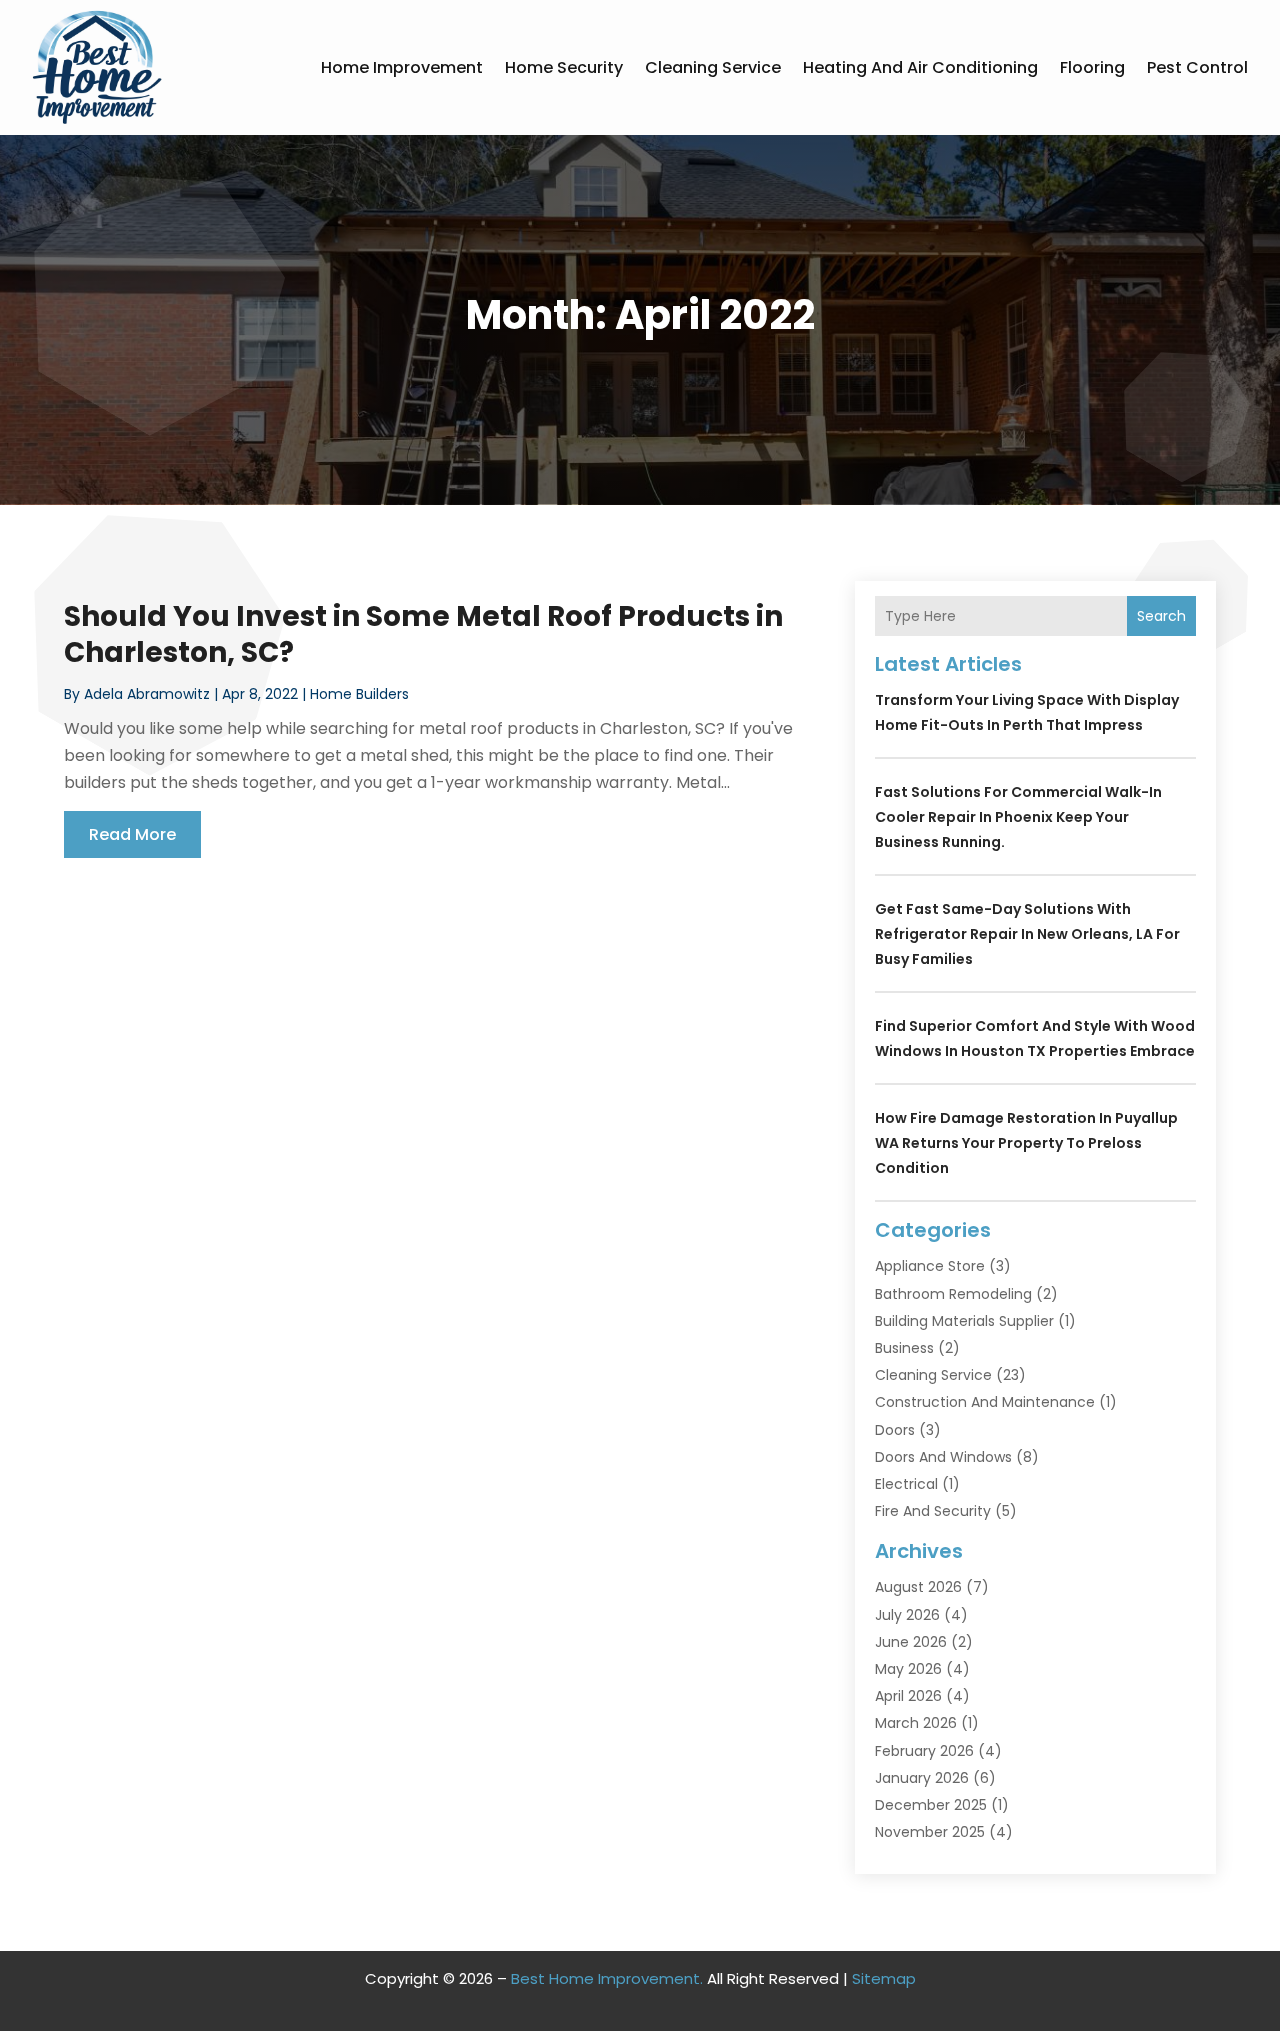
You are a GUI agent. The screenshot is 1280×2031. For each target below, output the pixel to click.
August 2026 (918, 1587)
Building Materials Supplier (964, 1321)
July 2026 (907, 1615)
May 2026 (908, 1669)
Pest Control (1197, 67)
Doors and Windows (943, 1457)
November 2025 (930, 1832)
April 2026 (908, 1696)
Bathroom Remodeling (953, 1294)
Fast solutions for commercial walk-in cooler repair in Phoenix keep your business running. (1018, 817)
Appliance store (930, 1266)
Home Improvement (402, 67)
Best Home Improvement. (607, 1978)
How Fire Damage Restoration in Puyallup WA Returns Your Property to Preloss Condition (1026, 1143)
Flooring (1092, 67)
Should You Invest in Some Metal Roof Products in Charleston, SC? (423, 634)
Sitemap (884, 1978)
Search (1161, 616)
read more (132, 834)
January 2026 (922, 1778)
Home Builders (359, 694)
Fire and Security (933, 1511)
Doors (895, 1430)
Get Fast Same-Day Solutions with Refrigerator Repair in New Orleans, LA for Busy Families (1027, 934)
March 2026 (916, 1723)
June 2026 (911, 1642)
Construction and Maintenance (985, 1402)
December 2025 (931, 1805)
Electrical (906, 1484)
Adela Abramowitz (147, 694)
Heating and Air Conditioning (920, 67)
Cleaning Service (713, 67)
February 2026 (924, 1751)
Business (904, 1348)
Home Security (564, 67)
